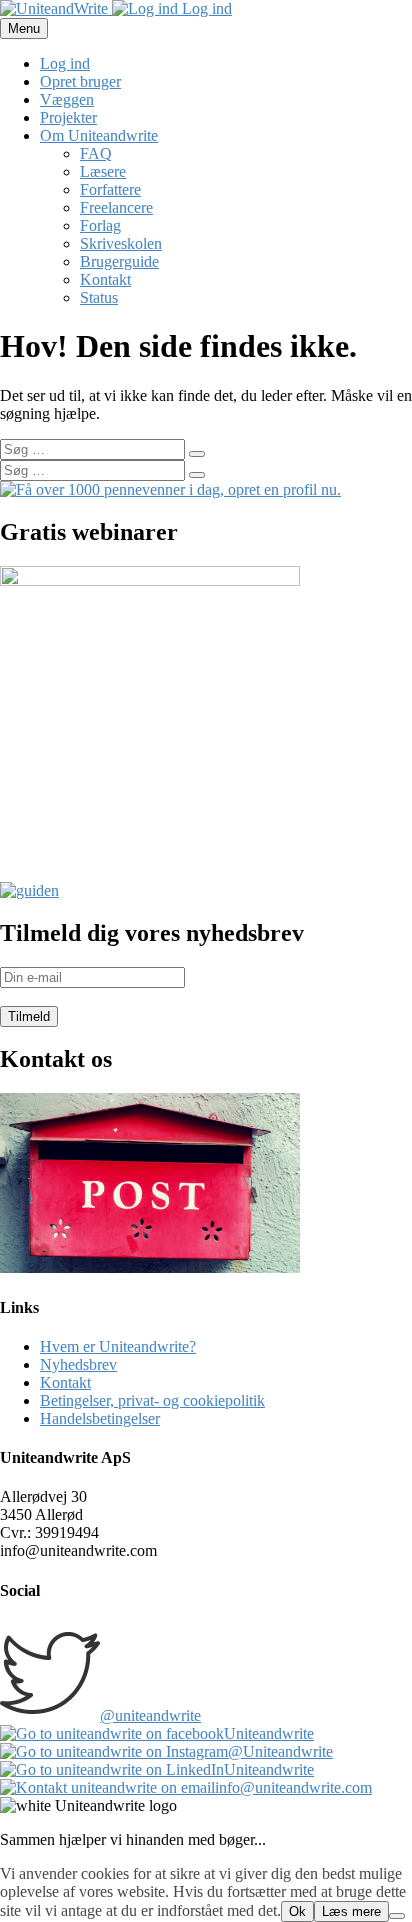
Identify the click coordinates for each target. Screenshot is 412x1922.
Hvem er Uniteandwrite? (118, 1346)
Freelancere (116, 207)
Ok (297, 1911)
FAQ (96, 153)
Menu (24, 28)
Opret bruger (80, 81)
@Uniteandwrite (280, 1751)
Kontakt (105, 279)
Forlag (100, 225)
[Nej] (397, 1916)
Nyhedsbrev (78, 1364)
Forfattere (110, 189)
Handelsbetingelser (100, 1418)
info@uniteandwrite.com (293, 1787)
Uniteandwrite (269, 1733)
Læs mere (351, 1911)
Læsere (103, 171)
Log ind (205, 8)
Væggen (67, 99)
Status (99, 297)
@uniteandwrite (150, 1715)
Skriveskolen (121, 243)
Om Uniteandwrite (99, 135)
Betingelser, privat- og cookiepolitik (152, 1400)
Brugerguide (119, 261)
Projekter (68, 117)
